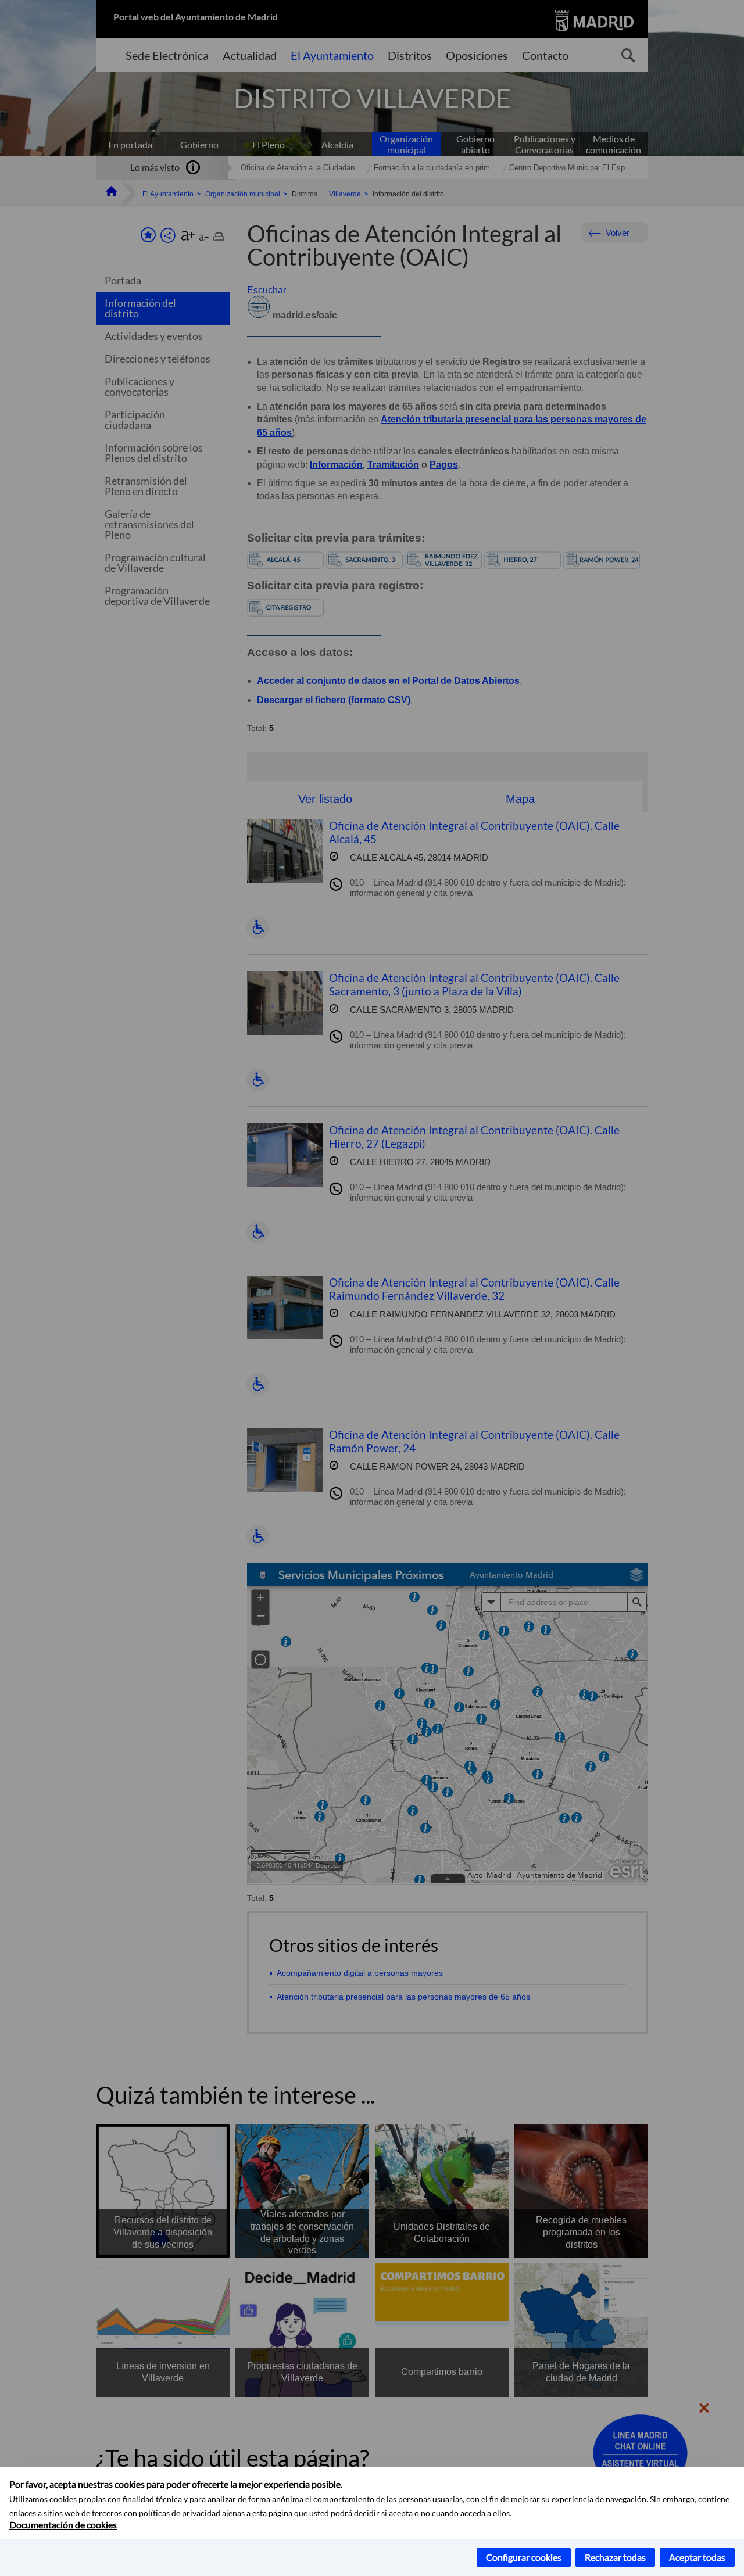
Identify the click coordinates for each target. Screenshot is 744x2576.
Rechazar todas (615, 2557)
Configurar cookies (524, 2557)
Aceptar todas (697, 2557)
